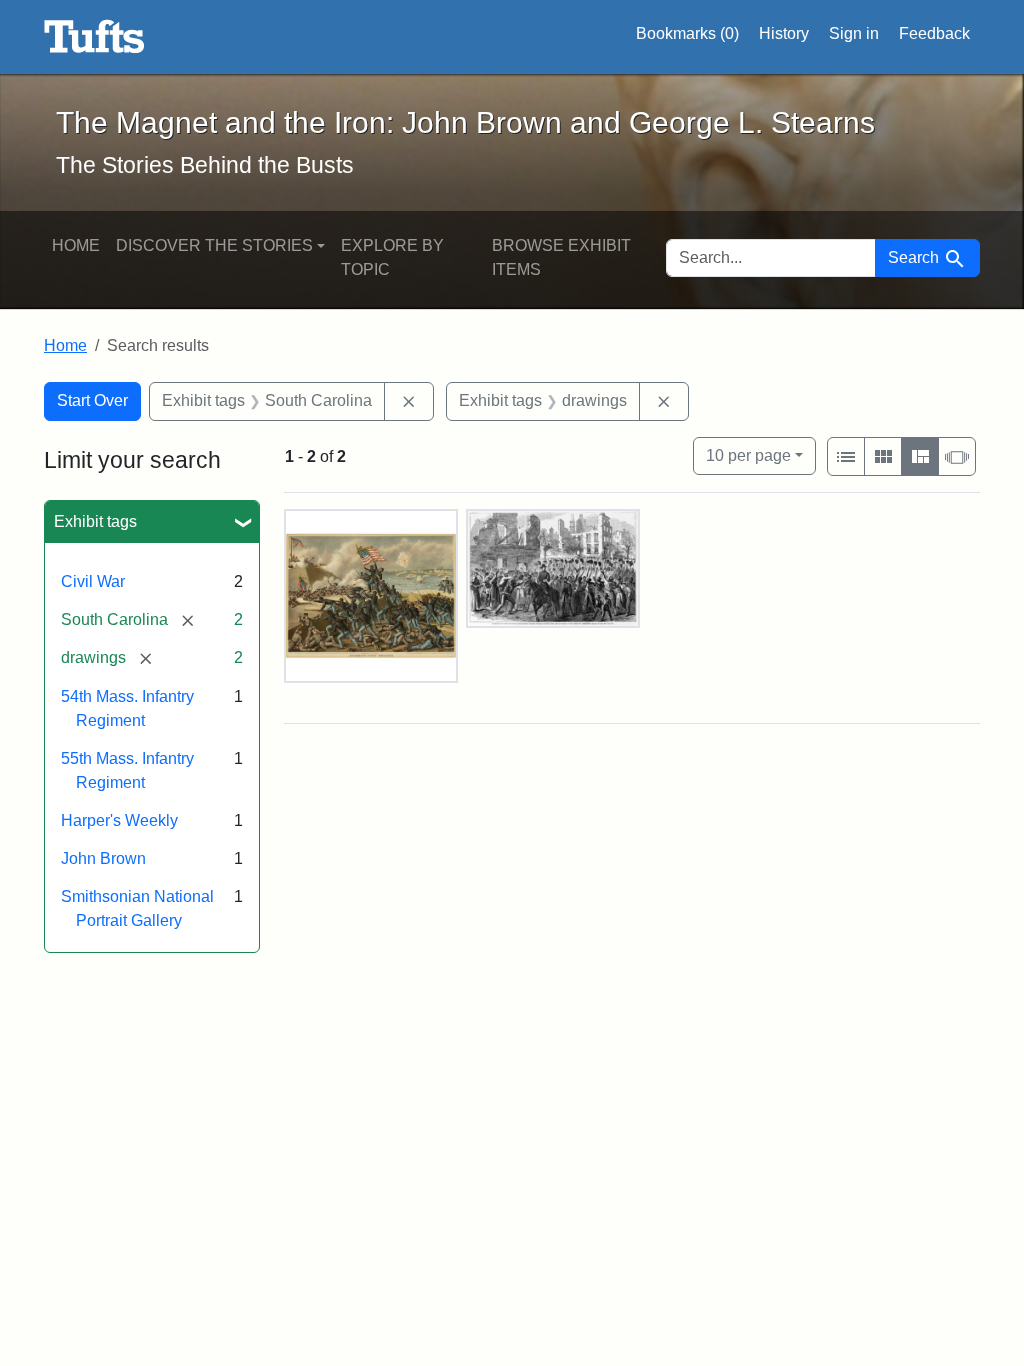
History (784, 33)
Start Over (92, 400)
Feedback (934, 33)
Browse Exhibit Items (561, 257)
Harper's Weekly (119, 820)
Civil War (93, 581)
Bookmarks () (687, 33)
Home (76, 245)
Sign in (854, 33)
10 (748, 455)
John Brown (103, 858)
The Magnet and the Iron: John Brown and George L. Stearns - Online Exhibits (94, 37)
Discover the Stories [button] (214, 245)
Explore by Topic (392, 257)
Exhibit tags (95, 521)
